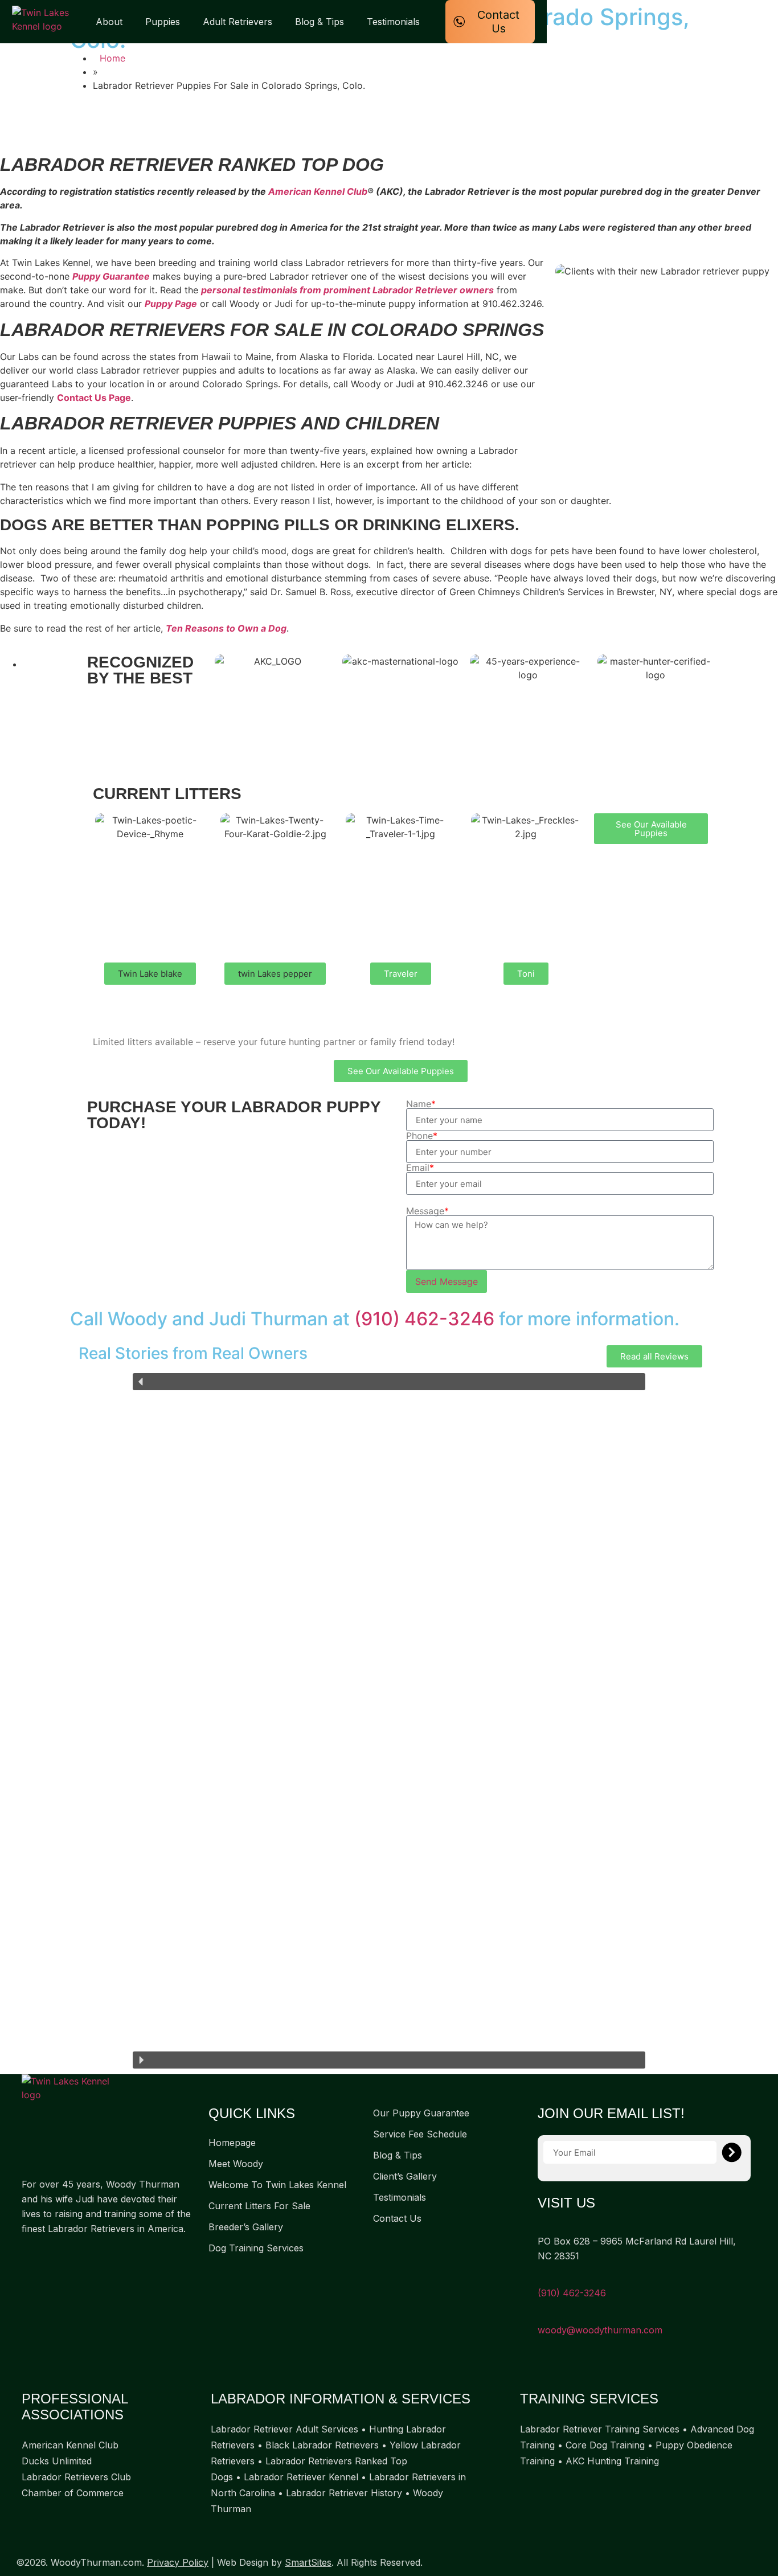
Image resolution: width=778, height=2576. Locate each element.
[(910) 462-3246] (542, 2278)
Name (421, 1104)
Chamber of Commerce (73, 2493)
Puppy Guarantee (111, 276)
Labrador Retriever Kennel (301, 2477)
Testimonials (393, 22)
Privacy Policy (178, 2562)
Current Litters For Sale (259, 2206)
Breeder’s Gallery (246, 2227)
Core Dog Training (605, 2445)
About (109, 22)
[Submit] (732, 2152)
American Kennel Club (318, 191)
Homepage (232, 2143)
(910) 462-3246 (424, 1319)
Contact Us (397, 2218)
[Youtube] (73, 2255)
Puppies (163, 22)
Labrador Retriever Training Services (600, 2429)
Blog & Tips (320, 22)
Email (420, 1168)
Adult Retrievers (238, 22)
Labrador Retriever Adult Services (284, 2429)
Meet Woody (236, 2164)
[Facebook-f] (27, 2255)
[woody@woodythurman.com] (542, 2315)
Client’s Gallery (405, 2176)
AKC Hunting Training (612, 2461)
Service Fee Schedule (420, 2134)
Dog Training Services (256, 2248)
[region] (389, 1721)
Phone (422, 1136)
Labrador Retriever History (344, 2493)
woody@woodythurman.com (600, 2330)
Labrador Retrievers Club (76, 2477)
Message (427, 1211)
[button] (150, 974)
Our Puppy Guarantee (421, 2113)
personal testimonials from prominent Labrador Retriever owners (347, 290)
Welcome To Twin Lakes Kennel (277, 2185)
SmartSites (308, 2562)
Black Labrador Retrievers (322, 2445)
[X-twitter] (50, 2255)
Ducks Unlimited (57, 2461)
